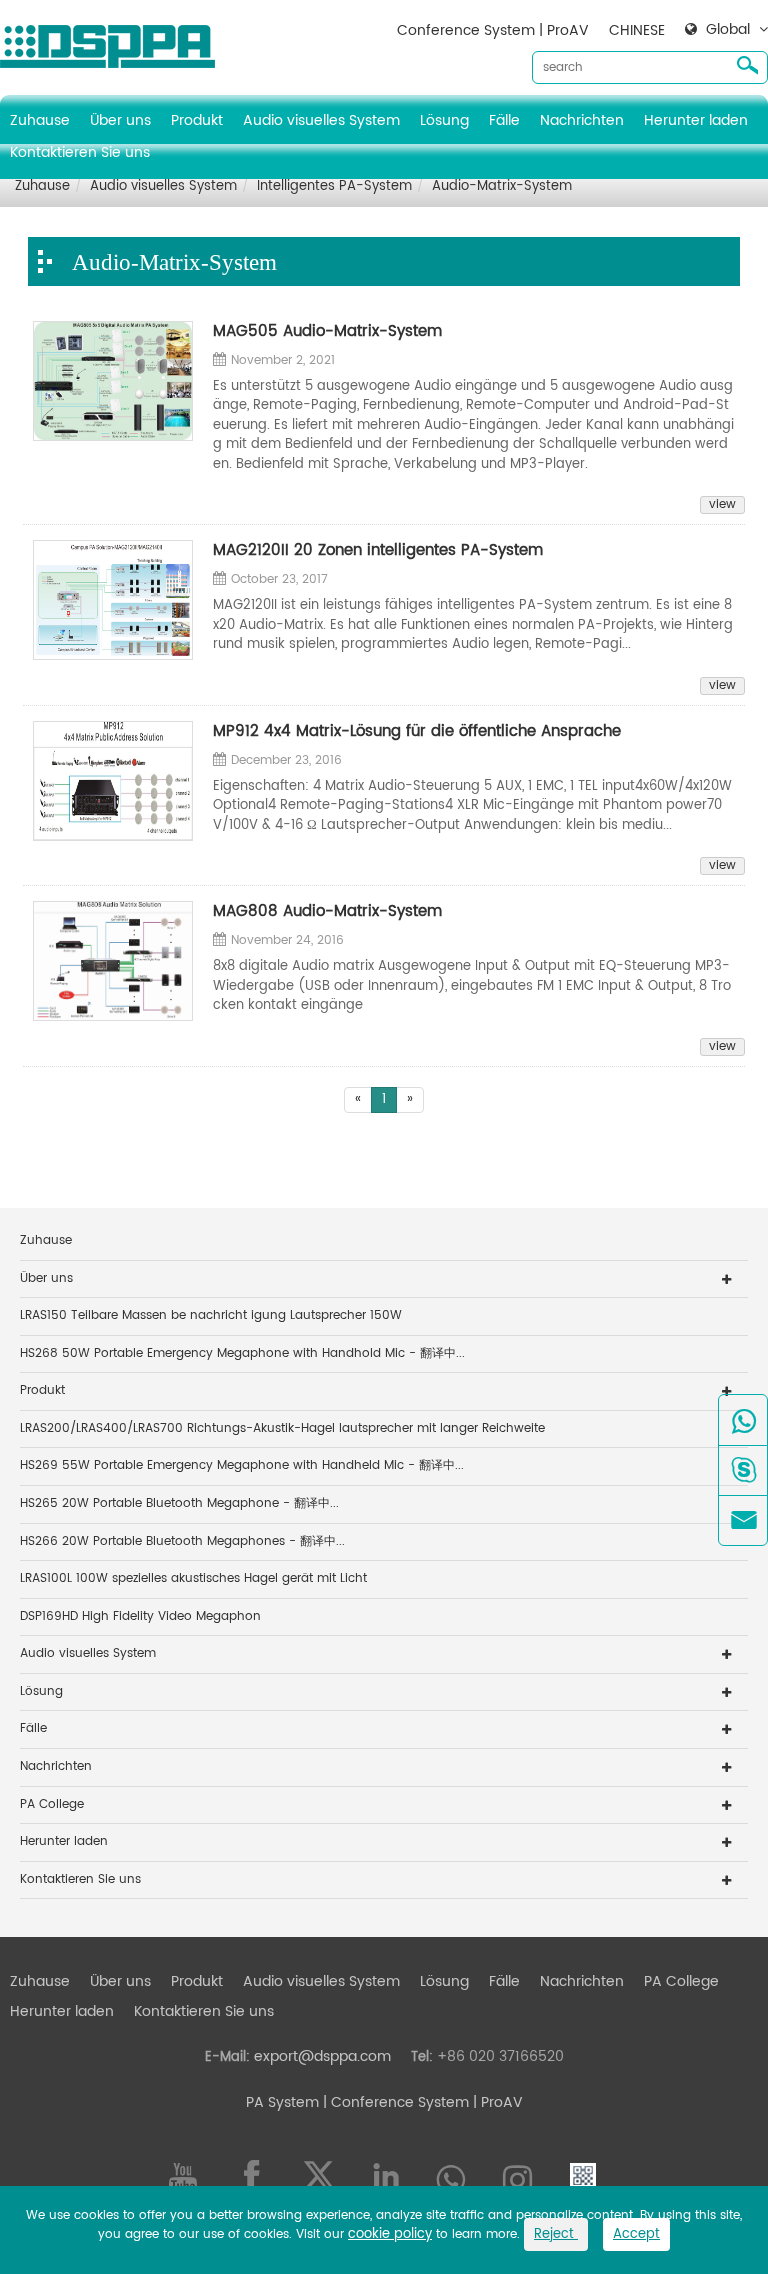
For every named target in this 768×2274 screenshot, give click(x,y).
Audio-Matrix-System (502, 186)
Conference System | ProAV (493, 30)
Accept (636, 2234)
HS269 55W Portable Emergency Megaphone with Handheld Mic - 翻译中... (242, 1465)
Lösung (444, 120)
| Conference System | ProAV (421, 2102)
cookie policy (390, 2234)
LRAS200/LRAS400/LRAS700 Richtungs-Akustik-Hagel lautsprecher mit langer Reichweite (282, 1428)
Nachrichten (582, 120)
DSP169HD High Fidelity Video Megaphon (140, 1616)
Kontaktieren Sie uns (80, 152)
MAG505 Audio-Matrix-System (327, 331)
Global (728, 30)
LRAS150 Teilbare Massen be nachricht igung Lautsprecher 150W (211, 1315)
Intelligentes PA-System (334, 186)
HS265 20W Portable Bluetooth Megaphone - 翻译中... (179, 1503)
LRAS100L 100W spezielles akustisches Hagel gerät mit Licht (193, 1578)
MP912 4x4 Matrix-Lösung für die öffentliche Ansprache (417, 731)
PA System (282, 2102)
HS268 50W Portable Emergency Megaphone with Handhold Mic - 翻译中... (242, 1353)
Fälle (504, 120)
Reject (556, 2234)
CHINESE (637, 30)
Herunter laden (696, 120)
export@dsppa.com (322, 2056)
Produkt (197, 120)
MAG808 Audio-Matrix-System (327, 911)
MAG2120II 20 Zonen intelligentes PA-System (378, 550)
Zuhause (40, 120)
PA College (52, 1804)
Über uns (120, 120)
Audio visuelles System (321, 120)
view (722, 505)
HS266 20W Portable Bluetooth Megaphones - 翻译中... (182, 1541)
